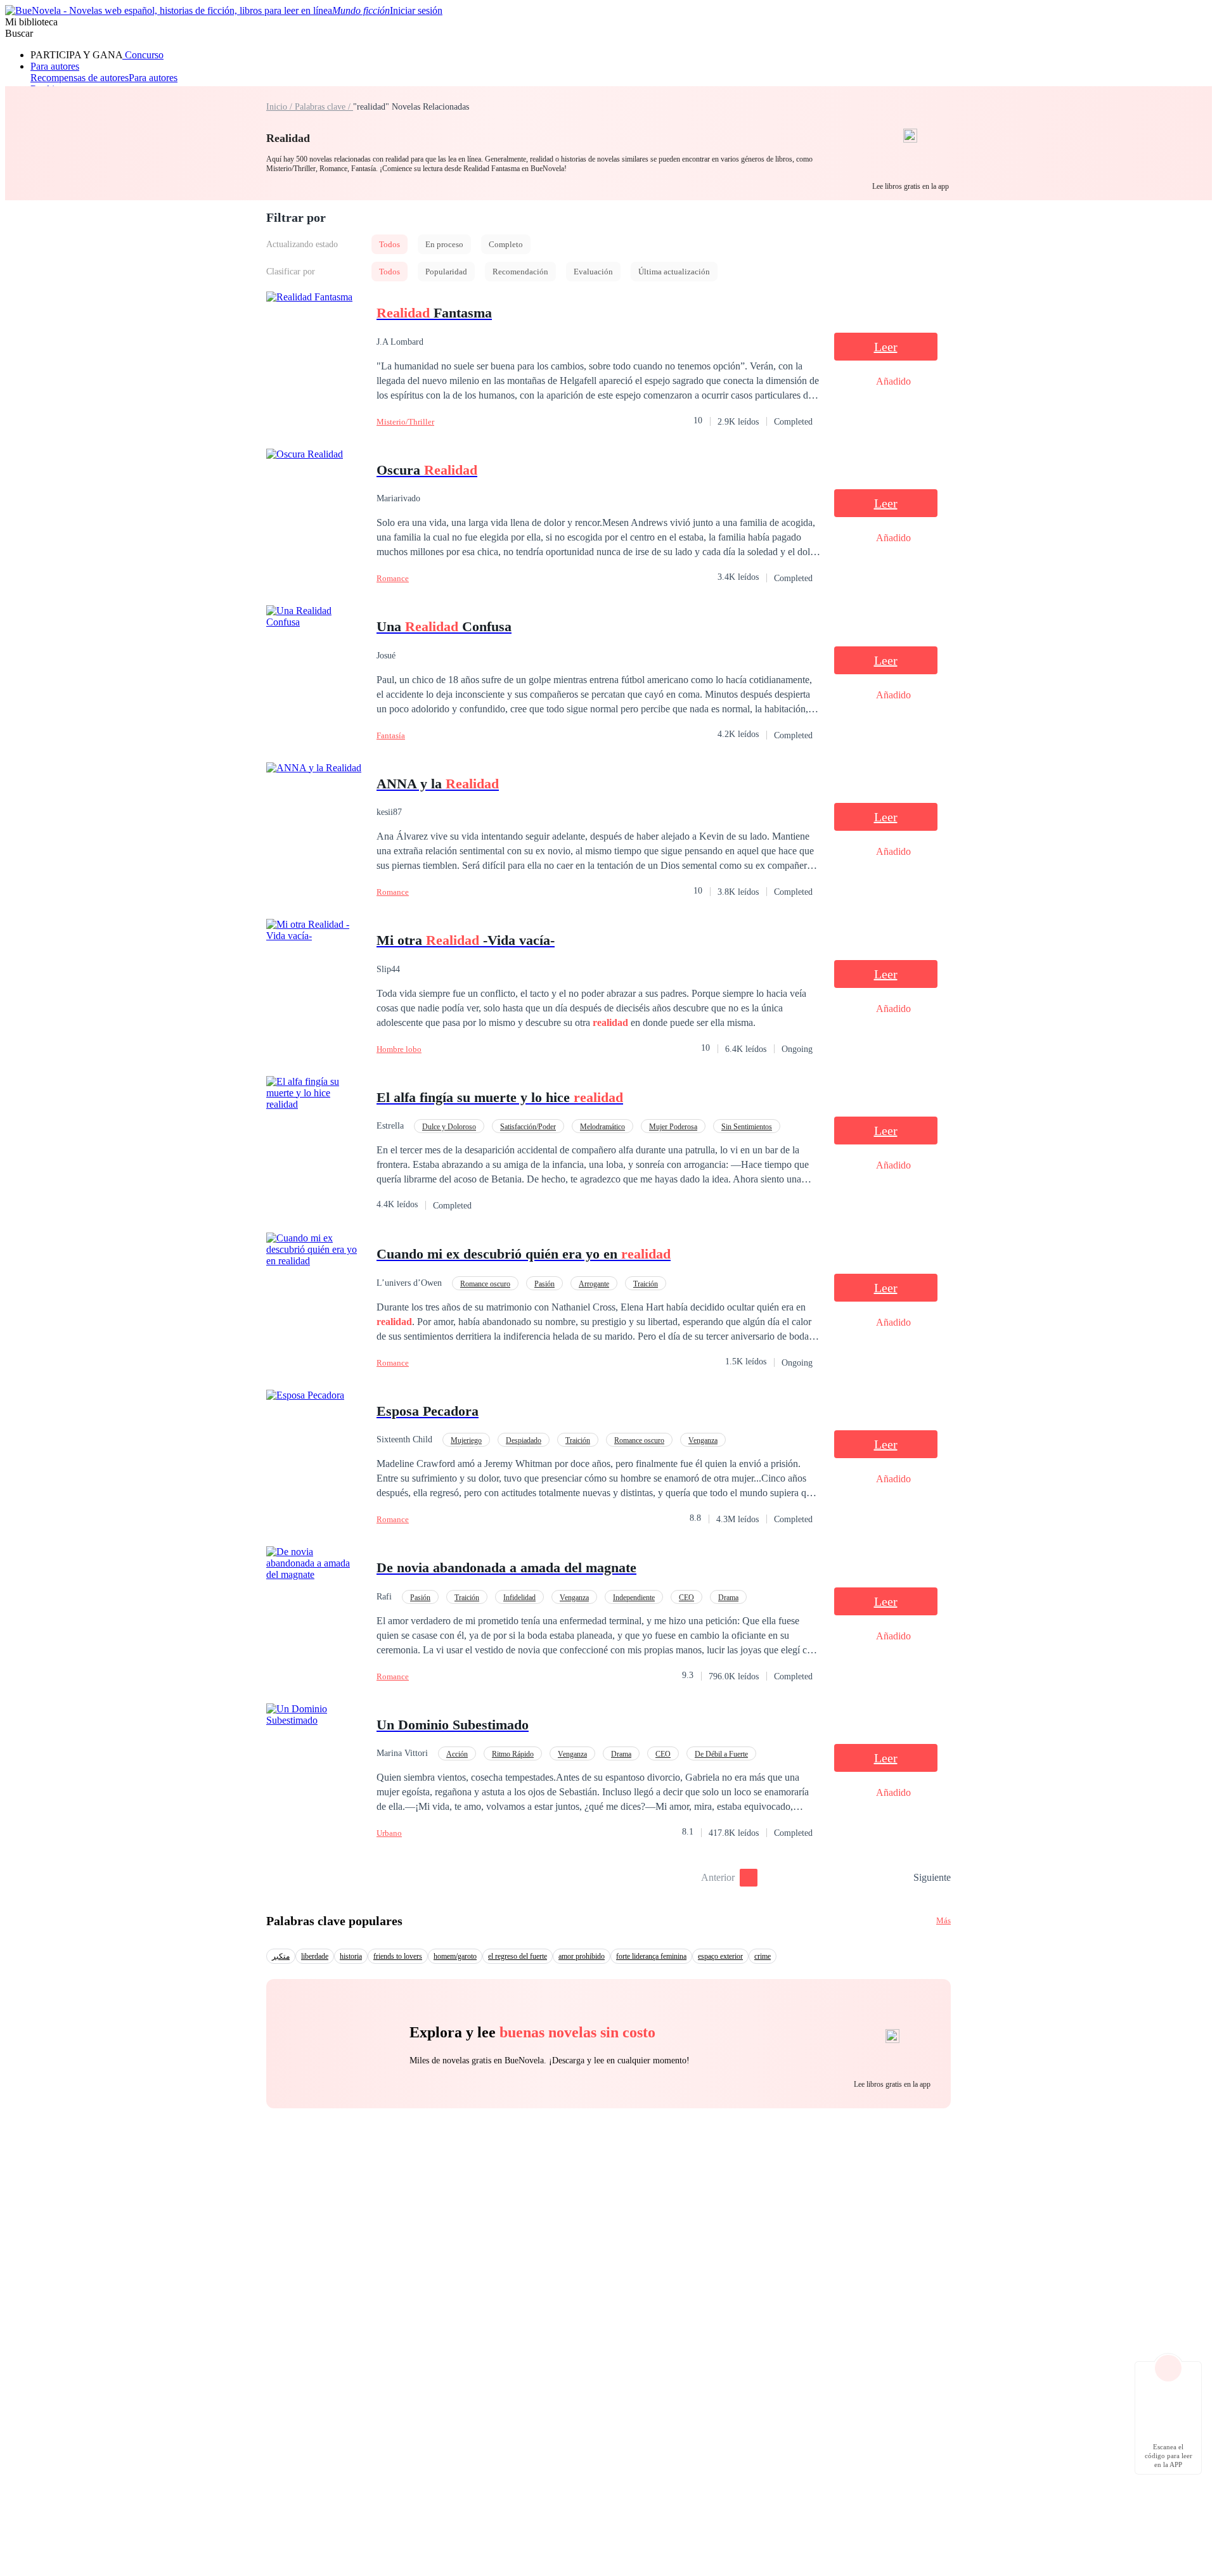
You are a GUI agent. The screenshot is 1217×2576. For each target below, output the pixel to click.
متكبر (281, 1956)
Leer (886, 347)
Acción (457, 1754)
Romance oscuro (485, 1284)
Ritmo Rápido (513, 1754)
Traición (646, 1284)
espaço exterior (720, 1956)
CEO (686, 1598)
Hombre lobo (399, 1049)
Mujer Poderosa (673, 1127)
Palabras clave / (324, 107)
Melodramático (602, 1127)
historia (351, 1956)
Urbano (389, 1833)
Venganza (703, 1440)
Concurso (143, 55)
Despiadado (524, 1440)
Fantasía (391, 735)
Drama (728, 1598)
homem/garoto (455, 1956)
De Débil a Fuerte (721, 1754)
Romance (393, 578)
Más (943, 1920)
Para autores (55, 66)
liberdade (315, 1956)
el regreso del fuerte (518, 1956)
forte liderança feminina (651, 1956)
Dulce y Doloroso (449, 1127)
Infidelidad (519, 1598)
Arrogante (594, 1284)
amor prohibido (582, 1956)
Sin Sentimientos (747, 1127)
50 (899, 1878)
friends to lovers (398, 1956)
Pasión (544, 1284)
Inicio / (280, 107)
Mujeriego (466, 1440)
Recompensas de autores (80, 78)
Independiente (634, 1598)
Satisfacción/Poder (528, 1127)
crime (763, 1956)
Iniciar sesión (416, 10)
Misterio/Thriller (405, 422)
